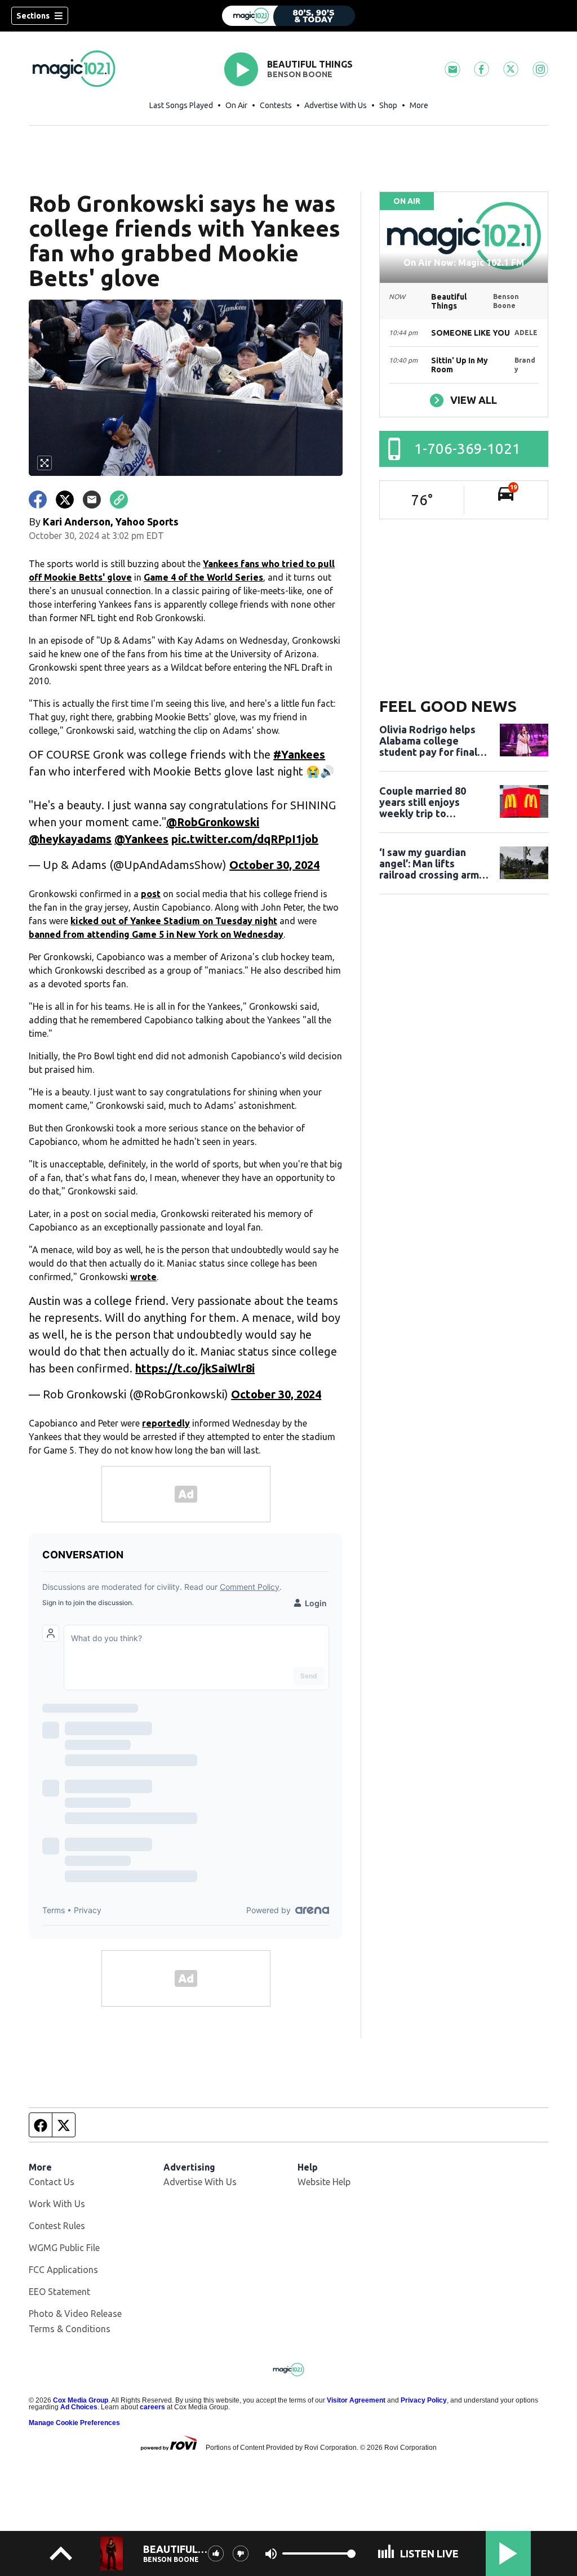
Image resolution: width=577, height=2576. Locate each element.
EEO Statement (59, 2292)
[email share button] (92, 500)
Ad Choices (79, 2407)
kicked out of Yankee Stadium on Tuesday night (174, 921)
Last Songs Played (181, 105)
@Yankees (141, 839)
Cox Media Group (81, 2400)
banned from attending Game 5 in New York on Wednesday (156, 934)
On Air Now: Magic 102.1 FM (464, 262)
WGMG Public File (64, 2248)
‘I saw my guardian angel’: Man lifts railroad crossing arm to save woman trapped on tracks (429, 863)
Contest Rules (57, 2226)
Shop (388, 105)
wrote (143, 1277)
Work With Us (57, 2204)
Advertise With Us (336, 105)
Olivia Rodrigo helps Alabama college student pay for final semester (428, 741)
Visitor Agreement (356, 2400)
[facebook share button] (38, 500)
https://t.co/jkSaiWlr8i (195, 1368)
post (151, 894)
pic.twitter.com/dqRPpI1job (245, 839)
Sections (33, 16)
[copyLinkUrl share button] (119, 500)
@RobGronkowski (213, 822)
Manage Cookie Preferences (74, 2423)
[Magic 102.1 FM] (288, 16)
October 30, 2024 (274, 865)
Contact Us (52, 2182)
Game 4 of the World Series (203, 577)
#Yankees (299, 754)
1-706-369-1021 (467, 449)
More (419, 105)
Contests (276, 105)
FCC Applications (63, 2270)
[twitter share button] (65, 500)
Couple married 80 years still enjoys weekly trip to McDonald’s (423, 802)
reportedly (166, 1423)
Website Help (324, 2182)
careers (152, 2407)
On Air (236, 105)
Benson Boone (300, 74)
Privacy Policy (424, 2400)
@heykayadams (70, 839)
